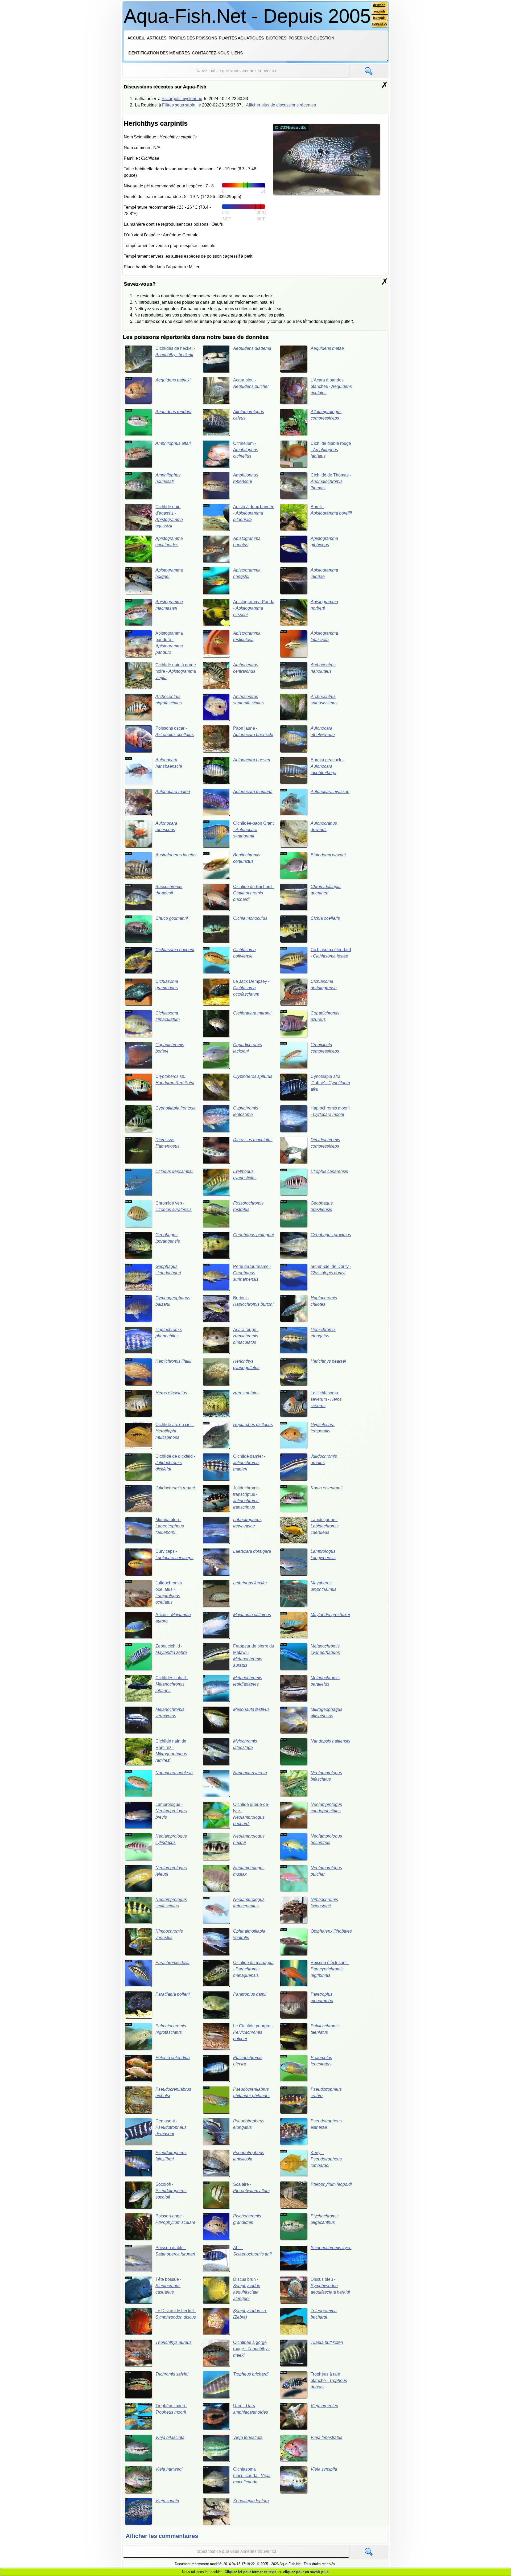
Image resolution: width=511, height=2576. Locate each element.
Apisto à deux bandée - (254, 513)
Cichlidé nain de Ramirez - (171, 1751)
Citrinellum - (246, 450)
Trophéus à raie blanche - (329, 2380)
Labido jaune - (325, 1526)
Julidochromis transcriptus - (246, 1497)
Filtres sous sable (179, 105)
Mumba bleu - (170, 1526)
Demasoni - (171, 2127)
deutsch (379, 5)
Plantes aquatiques (241, 38)
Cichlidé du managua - (253, 1969)
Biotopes (276, 38)
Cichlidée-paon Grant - (253, 830)
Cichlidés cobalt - (172, 1684)
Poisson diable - (175, 2251)
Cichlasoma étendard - (331, 953)
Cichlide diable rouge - (331, 450)
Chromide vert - (174, 1206)
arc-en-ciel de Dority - (331, 1270)
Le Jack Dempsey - (251, 988)
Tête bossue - (168, 2286)
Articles (157, 38)
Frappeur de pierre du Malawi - (254, 1656)
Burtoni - (253, 1301)
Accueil (136, 38)
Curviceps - (174, 1554)
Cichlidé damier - (249, 1463)
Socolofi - (171, 2191)
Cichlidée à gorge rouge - (251, 2349)
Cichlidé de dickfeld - (175, 1463)
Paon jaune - (253, 731)
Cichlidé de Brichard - (254, 893)
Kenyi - (326, 2159)
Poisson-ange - (175, 2219)
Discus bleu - (330, 2286)
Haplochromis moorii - (330, 1111)
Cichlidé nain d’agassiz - (169, 516)
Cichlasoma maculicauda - (252, 2476)
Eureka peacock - (327, 766)
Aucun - (173, 1618)
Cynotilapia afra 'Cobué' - (330, 1083)
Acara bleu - (251, 383)
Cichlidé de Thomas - (331, 481)
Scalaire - (251, 2187)
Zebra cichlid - (171, 1649)
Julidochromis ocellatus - (169, 1593)
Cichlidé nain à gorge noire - (176, 671)
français (379, 18)
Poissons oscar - (175, 731)
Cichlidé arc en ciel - (175, 1431)
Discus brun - (247, 2289)
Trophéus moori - (171, 2409)
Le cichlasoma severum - (326, 1399)
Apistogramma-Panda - (254, 608)
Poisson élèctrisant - (330, 1969)
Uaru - (251, 2409)
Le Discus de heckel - (176, 2314)
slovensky (379, 24)
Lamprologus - (171, 1811)
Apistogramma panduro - (169, 643)
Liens (237, 53)
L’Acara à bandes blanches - (331, 386)
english (379, 11)
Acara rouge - (246, 1336)
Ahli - (252, 2251)
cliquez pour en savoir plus (306, 2572)
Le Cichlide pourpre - (253, 2032)
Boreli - (331, 510)
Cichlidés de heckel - (175, 352)
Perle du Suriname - (252, 1273)
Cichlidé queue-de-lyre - (251, 1814)
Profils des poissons (193, 38)
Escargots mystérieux (182, 99)
